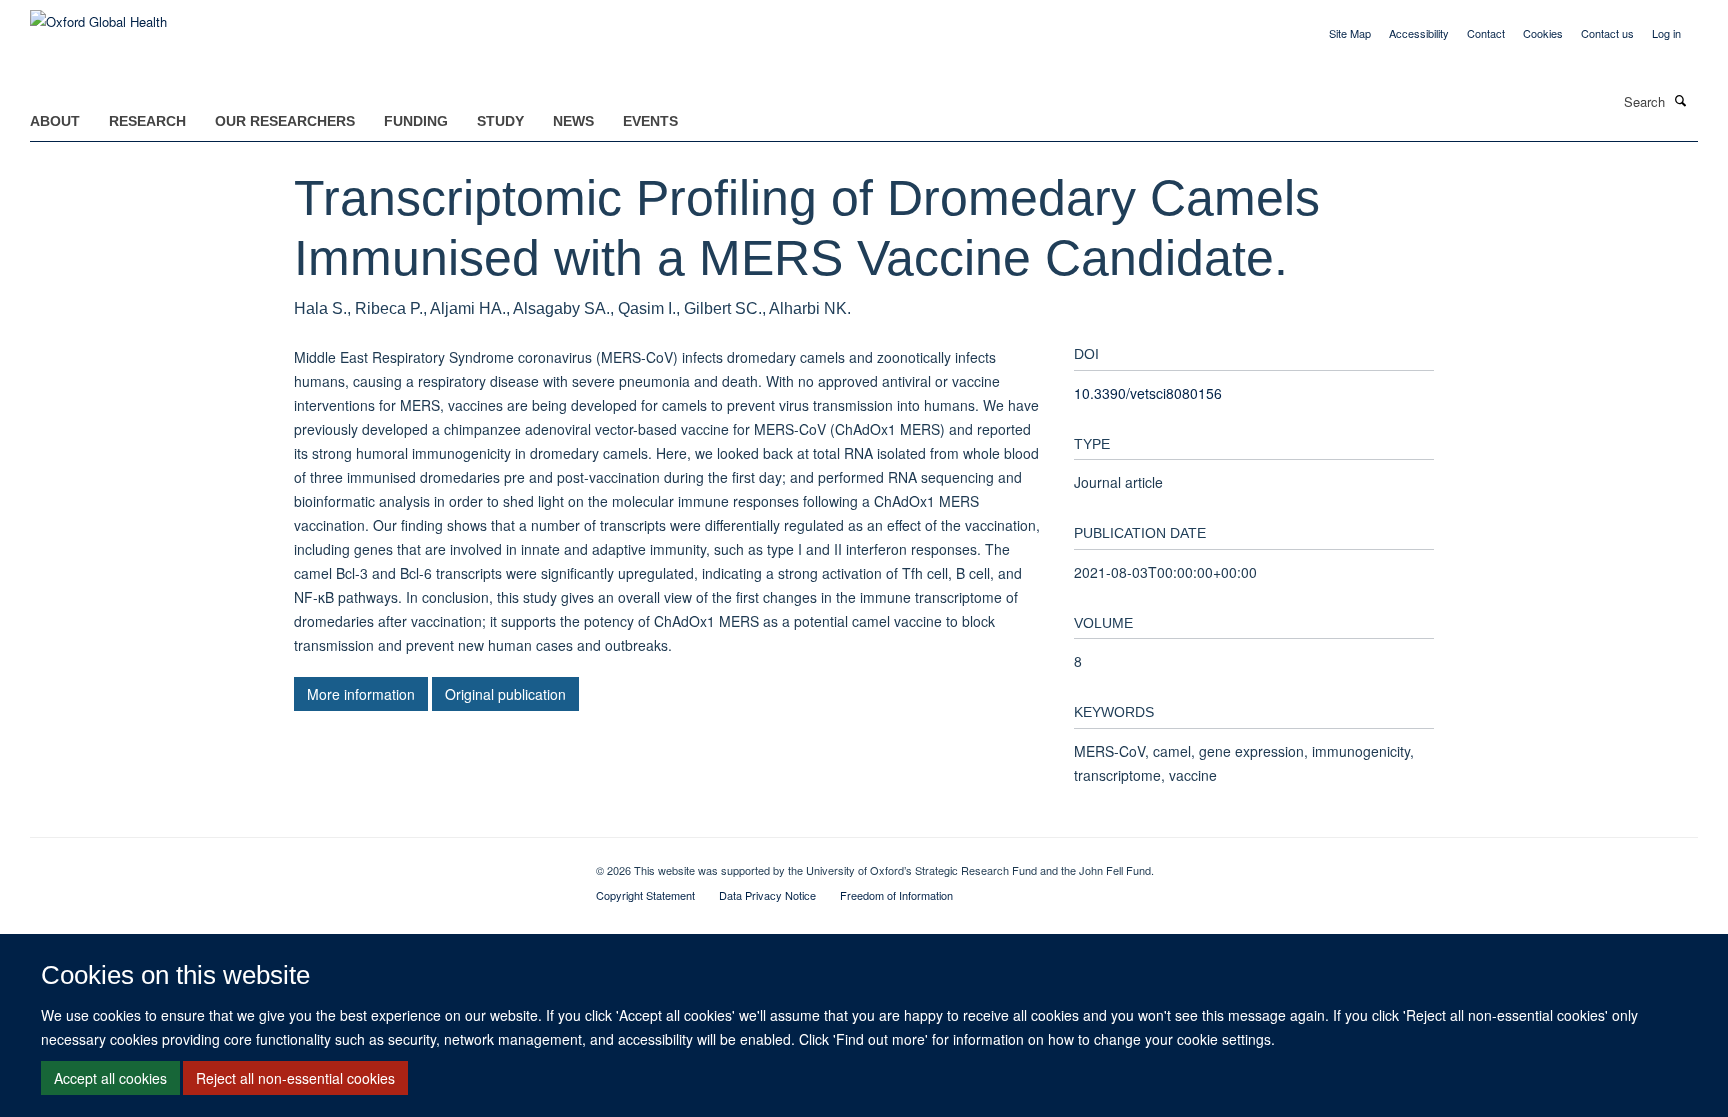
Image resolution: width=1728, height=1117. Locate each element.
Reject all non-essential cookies (295, 1078)
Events (650, 121)
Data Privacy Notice (767, 895)
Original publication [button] (505, 694)
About (55, 121)
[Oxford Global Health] (98, 14)
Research (147, 121)
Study (500, 121)
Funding (416, 121)
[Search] (1681, 100)
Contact (1486, 33)
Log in (1666, 33)
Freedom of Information (896, 895)
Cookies (1543, 33)
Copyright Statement (645, 895)
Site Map (1350, 33)
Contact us (1607, 33)
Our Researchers (285, 121)
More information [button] (361, 694)
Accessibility (1419, 33)
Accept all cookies (110, 1078)
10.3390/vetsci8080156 (1148, 393)
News (573, 121)
